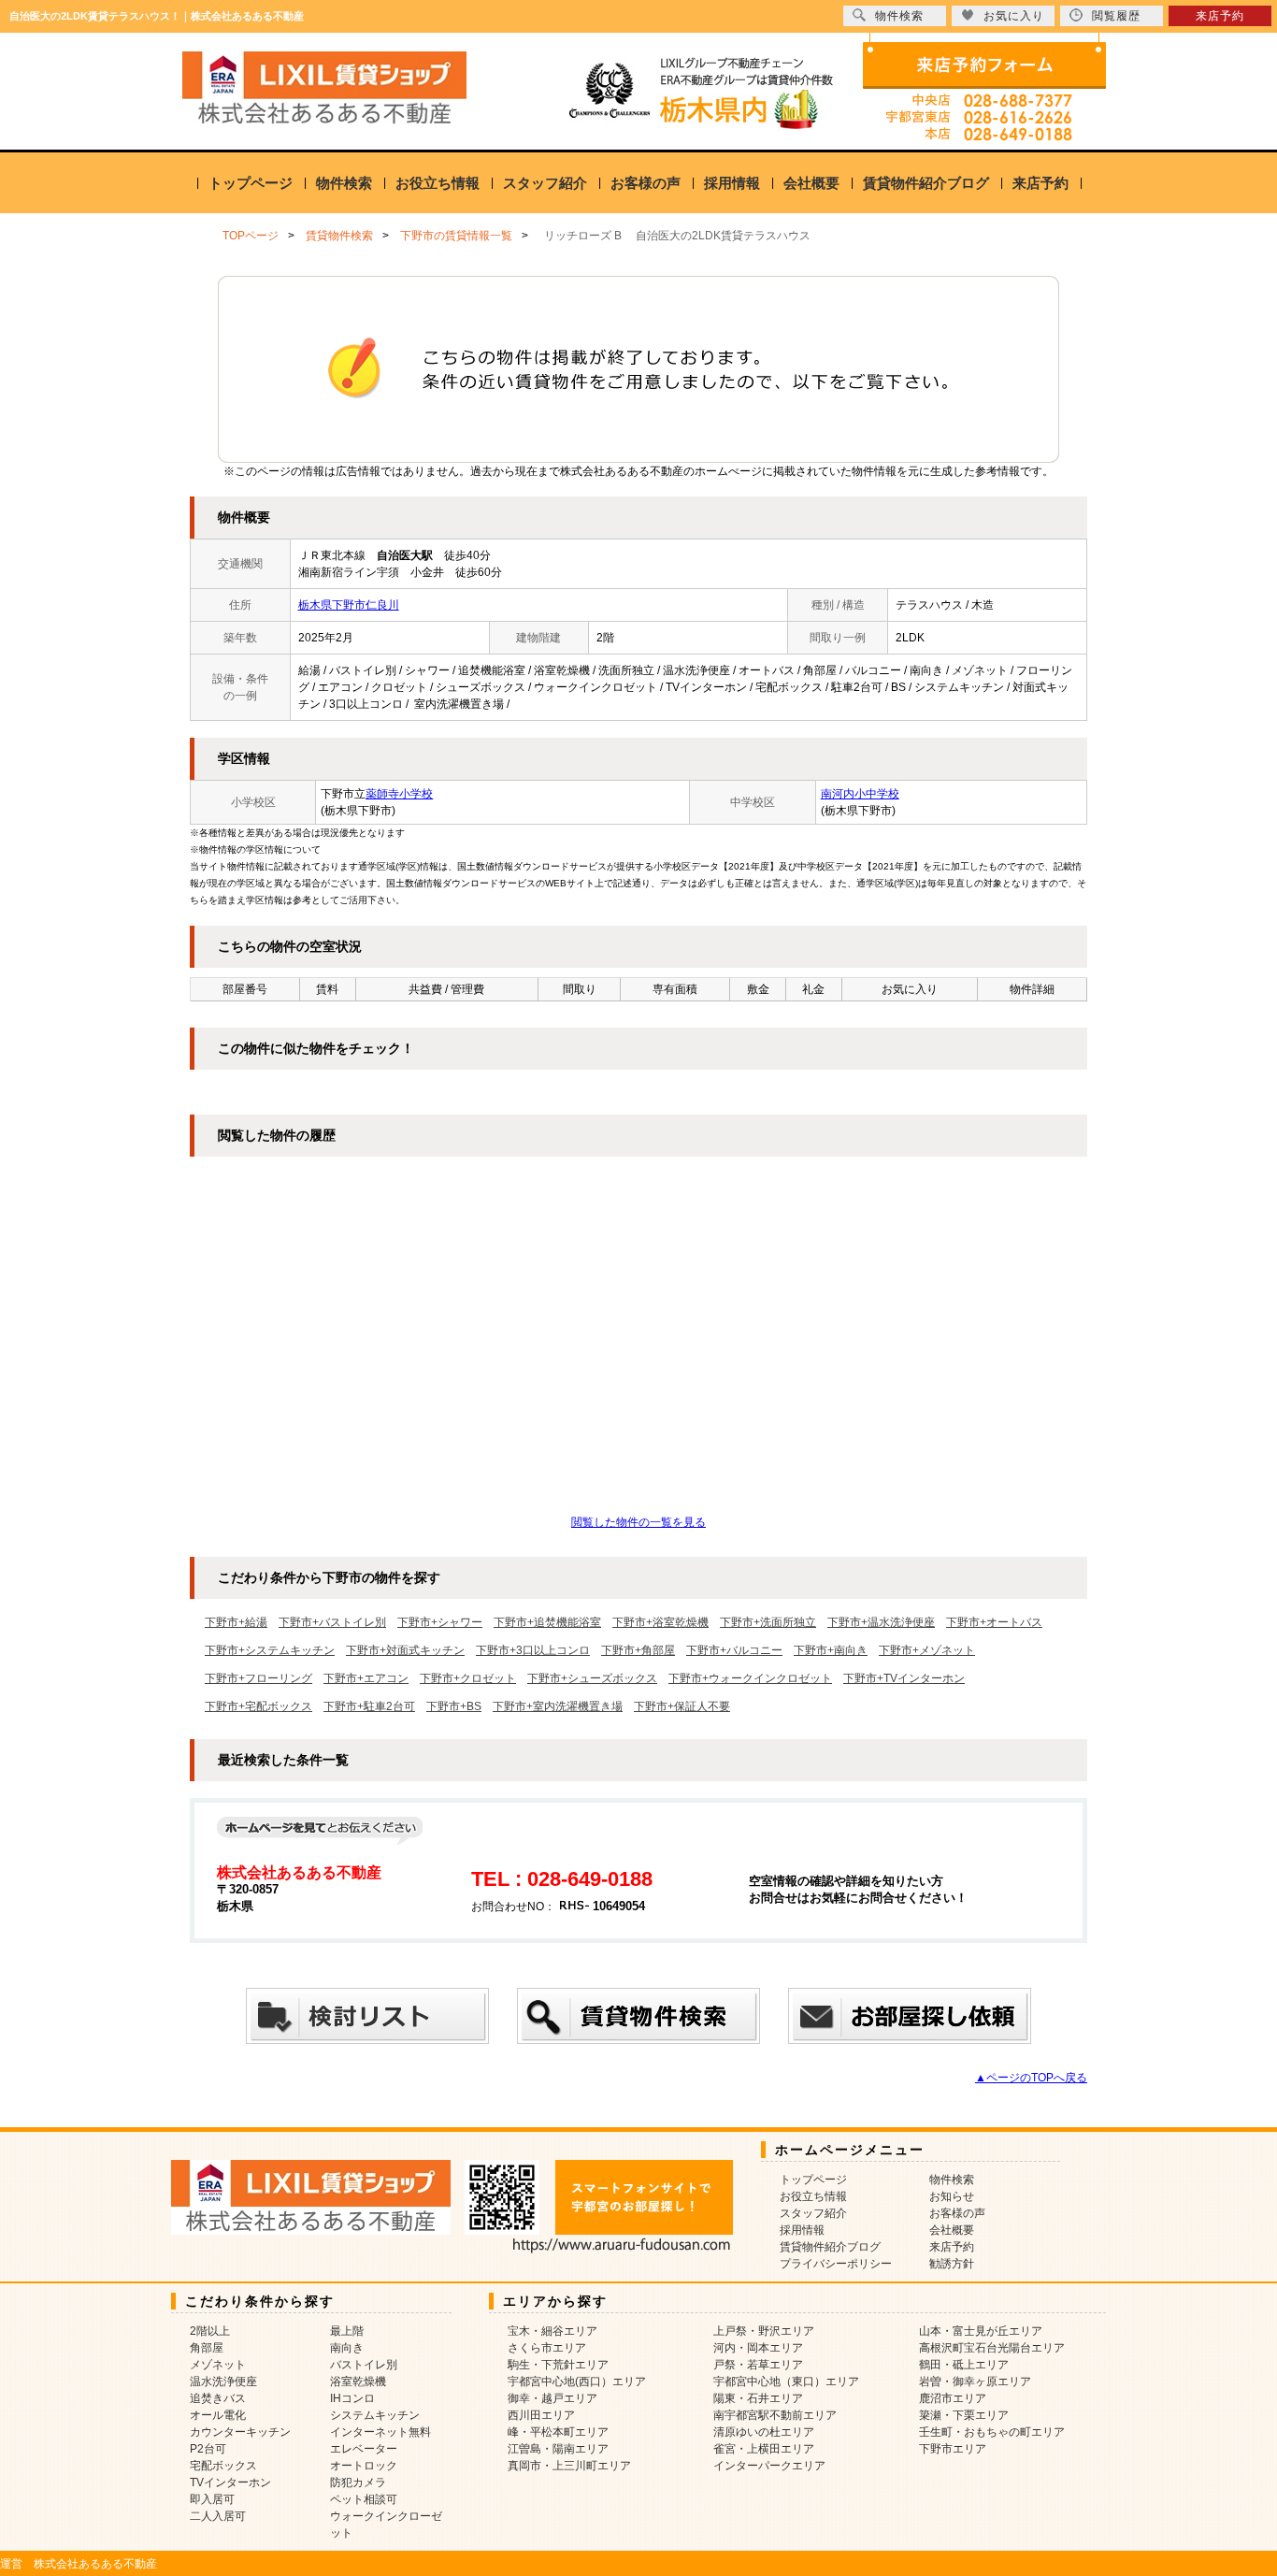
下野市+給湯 (236, 1622)
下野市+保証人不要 (682, 1706)
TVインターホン (230, 2482)
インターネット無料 (380, 2432)
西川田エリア (541, 2415)
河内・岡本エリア (758, 2348)
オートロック (364, 2466)
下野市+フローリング (258, 1678)
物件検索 (344, 183)
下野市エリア (953, 2449)
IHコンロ (352, 2398)
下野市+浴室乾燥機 (660, 1622)
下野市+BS (454, 1706)
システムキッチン (375, 2415)
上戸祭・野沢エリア (764, 2331)
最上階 (347, 2331)
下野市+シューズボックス (592, 1678)
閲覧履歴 (1116, 16)
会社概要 (811, 183)
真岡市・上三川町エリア (569, 2466)
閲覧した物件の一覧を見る (638, 1522)
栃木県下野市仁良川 (349, 605)
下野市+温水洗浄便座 (881, 1622)
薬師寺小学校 (399, 794)
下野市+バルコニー (734, 1650)
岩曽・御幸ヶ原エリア (975, 2382)
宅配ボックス (223, 2466)
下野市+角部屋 (638, 1650)
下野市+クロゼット (468, 1678)
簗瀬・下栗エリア (964, 2415)
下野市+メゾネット (927, 1650)
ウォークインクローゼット (386, 2525)
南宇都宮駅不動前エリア (775, 2415)
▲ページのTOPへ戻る (1031, 2078)
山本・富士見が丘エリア (981, 2331)
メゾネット (218, 2365)
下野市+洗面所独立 (768, 1622)
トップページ (251, 183)
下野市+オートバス (994, 1622)
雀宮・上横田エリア (764, 2449)
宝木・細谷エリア (552, 2331)
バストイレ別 (364, 2365)
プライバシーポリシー (836, 2264)
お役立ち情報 (438, 183)
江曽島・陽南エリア (558, 2449)
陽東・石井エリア (758, 2398)
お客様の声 (646, 183)
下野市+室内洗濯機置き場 (558, 1706)
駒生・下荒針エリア (558, 2365)
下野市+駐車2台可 (369, 1706)
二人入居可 (218, 2516)
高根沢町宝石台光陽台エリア (992, 2348)
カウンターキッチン (240, 2432)
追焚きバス (218, 2398)
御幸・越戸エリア (552, 2398)
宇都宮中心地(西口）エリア (577, 2382)
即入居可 (212, 2499)
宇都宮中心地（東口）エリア (786, 2382)
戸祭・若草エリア (758, 2365)
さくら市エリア (547, 2348)
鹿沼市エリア (953, 2398)
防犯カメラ (358, 2482)
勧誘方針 (952, 2264)
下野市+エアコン (366, 1678)
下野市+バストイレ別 (332, 1622)
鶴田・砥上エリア (964, 2365)
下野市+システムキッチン (270, 1650)
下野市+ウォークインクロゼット (750, 1678)
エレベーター (364, 2449)
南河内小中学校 (860, 794)
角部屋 (207, 2348)
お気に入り (1014, 16)
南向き (347, 2348)
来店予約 (1040, 183)
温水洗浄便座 (223, 2382)
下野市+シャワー (440, 1622)
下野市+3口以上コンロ (533, 1650)
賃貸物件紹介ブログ (926, 183)
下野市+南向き (831, 1650)
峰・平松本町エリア (558, 2432)
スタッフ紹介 (545, 183)
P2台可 (208, 2449)
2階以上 (210, 2331)
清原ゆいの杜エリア (764, 2432)
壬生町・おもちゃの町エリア (992, 2432)
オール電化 (218, 2415)
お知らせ (952, 2196)
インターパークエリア (769, 2466)
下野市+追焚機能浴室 (547, 1622)
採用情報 (732, 183)
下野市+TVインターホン (904, 1678)
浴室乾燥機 (358, 2382)
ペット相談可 (364, 2499)
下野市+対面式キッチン (405, 1650)
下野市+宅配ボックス (258, 1706)
